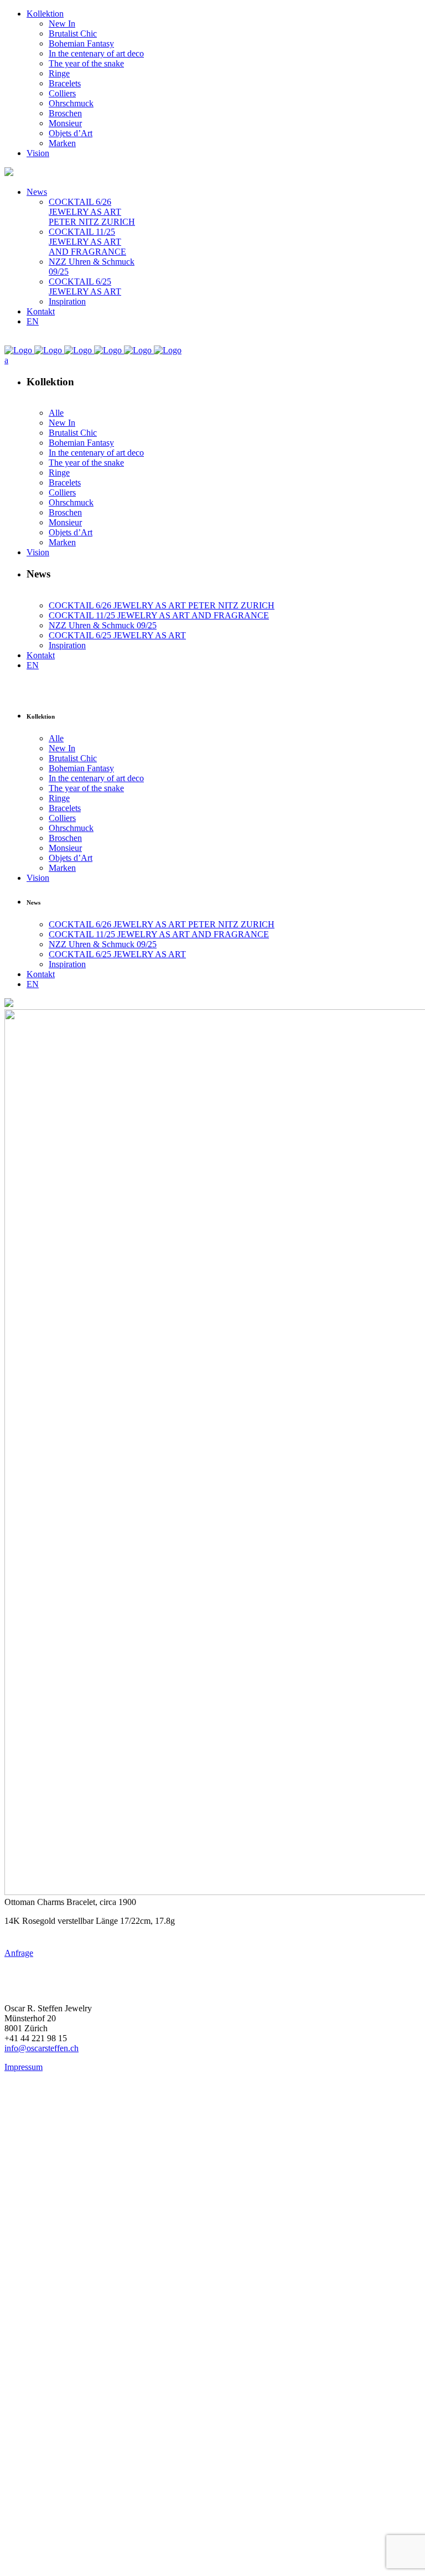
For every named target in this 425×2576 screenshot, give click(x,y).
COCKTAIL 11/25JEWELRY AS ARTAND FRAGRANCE (87, 242)
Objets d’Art (71, 133)
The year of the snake (86, 63)
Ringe (59, 73)
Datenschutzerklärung (153, 2221)
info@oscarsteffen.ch (42, 2048)
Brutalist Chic (73, 33)
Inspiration (67, 301)
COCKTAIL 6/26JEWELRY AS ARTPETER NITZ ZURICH (92, 212)
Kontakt (41, 311)
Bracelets (65, 83)
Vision (38, 153)
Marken (62, 143)
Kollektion (45, 14)
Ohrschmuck (71, 103)
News (37, 192)
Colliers (62, 93)
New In (62, 24)
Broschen (65, 113)
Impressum (24, 2067)
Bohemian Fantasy (81, 43)
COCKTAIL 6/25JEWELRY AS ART (85, 286)
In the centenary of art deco (96, 53)
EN (33, 321)
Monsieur (65, 123)
